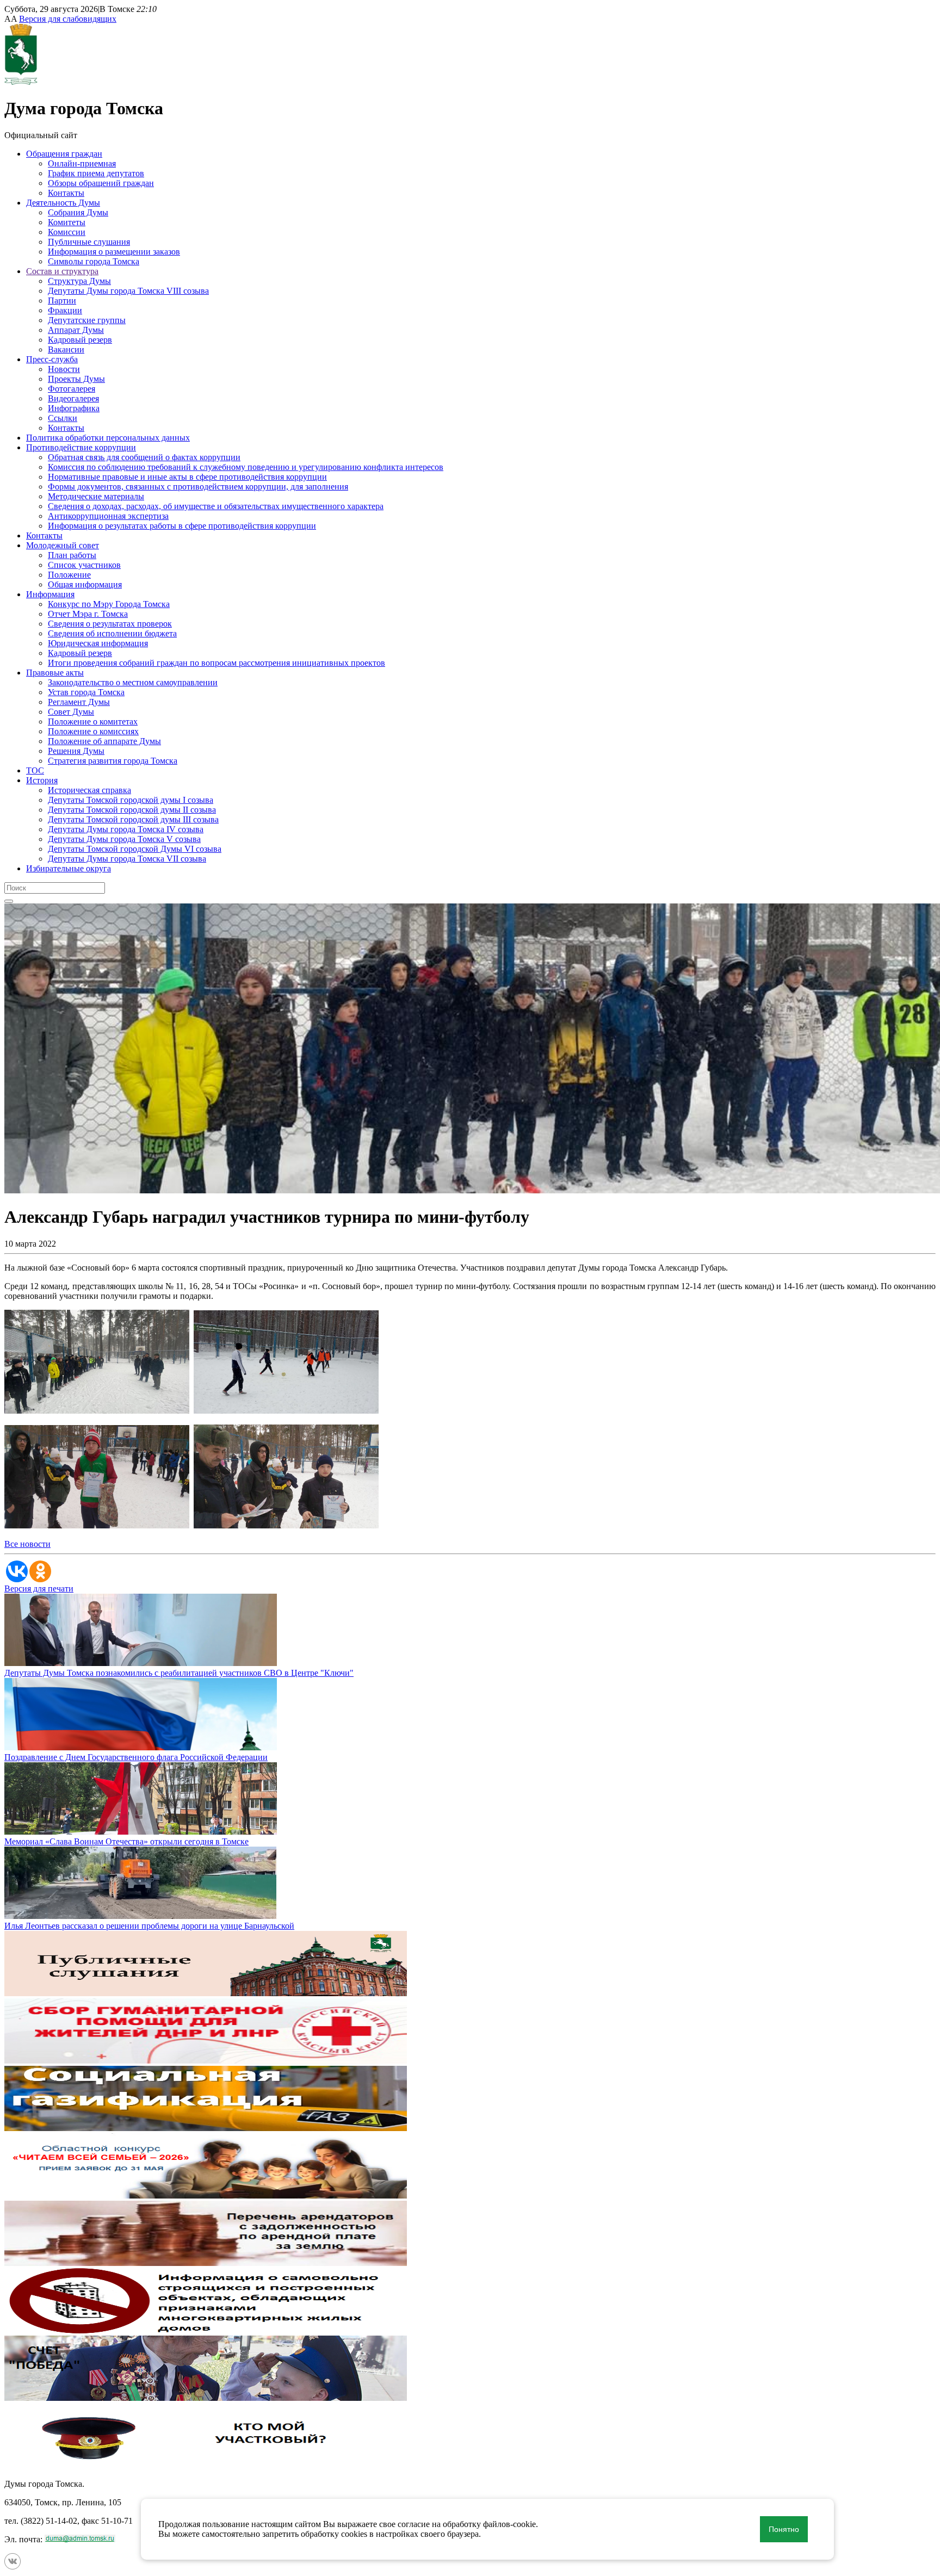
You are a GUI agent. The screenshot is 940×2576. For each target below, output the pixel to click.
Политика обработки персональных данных (108, 438)
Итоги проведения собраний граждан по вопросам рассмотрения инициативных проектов (217, 663)
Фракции (65, 310)
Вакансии (66, 349)
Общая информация (85, 584)
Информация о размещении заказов (114, 252)
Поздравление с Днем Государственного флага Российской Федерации (136, 1757)
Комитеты (67, 222)
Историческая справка (89, 790)
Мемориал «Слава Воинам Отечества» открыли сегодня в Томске (126, 1841)
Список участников (84, 565)
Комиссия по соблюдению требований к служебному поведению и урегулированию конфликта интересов (246, 467)
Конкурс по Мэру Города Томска (109, 604)
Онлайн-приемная (82, 163)
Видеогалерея (73, 398)
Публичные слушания (89, 242)
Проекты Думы (76, 379)
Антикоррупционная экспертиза (108, 516)
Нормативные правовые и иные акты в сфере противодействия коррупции (187, 477)
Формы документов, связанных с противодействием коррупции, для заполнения (198, 487)
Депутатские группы (87, 320)
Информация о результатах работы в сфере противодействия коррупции (182, 526)
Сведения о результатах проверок (110, 624)
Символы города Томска (94, 261)
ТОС (35, 770)
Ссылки (63, 418)
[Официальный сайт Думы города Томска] (21, 82)
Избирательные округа (69, 868)
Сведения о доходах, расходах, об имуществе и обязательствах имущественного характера (216, 506)
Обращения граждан (64, 154)
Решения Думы (76, 751)
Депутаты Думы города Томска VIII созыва (128, 291)
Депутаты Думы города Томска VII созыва (127, 859)
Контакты (66, 193)
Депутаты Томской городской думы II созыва (132, 810)
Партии (62, 301)
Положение (69, 575)
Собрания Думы (78, 212)
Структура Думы (79, 281)
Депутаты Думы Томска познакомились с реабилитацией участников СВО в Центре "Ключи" (179, 1673)
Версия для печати (39, 1589)
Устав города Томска (86, 692)
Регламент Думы (79, 702)
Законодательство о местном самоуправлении (133, 682)
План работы (72, 555)
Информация (50, 594)
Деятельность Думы (63, 203)
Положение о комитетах (93, 722)
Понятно (784, 2529)
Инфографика (74, 408)
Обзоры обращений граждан (101, 183)
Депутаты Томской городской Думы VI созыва (135, 849)
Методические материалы (96, 496)
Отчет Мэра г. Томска (88, 614)
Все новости (27, 1544)
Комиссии (67, 232)
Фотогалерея (72, 389)
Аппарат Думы (76, 330)
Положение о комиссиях (93, 731)
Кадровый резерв (80, 340)
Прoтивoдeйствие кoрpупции (81, 447)
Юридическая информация (98, 643)
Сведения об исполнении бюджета (112, 633)
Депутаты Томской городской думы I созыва (131, 800)
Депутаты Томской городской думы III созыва (133, 819)
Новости (64, 369)
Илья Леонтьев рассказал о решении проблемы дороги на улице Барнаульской (149, 1926)
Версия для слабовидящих (68, 19)
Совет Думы (71, 712)
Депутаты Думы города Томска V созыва (124, 839)
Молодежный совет (63, 545)
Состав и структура (62, 271)
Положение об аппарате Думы (104, 741)
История (42, 780)
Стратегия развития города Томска (113, 761)
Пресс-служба (52, 359)
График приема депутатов (96, 173)
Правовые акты (55, 673)
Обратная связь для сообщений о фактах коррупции (144, 457)
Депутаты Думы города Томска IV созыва (126, 829)
